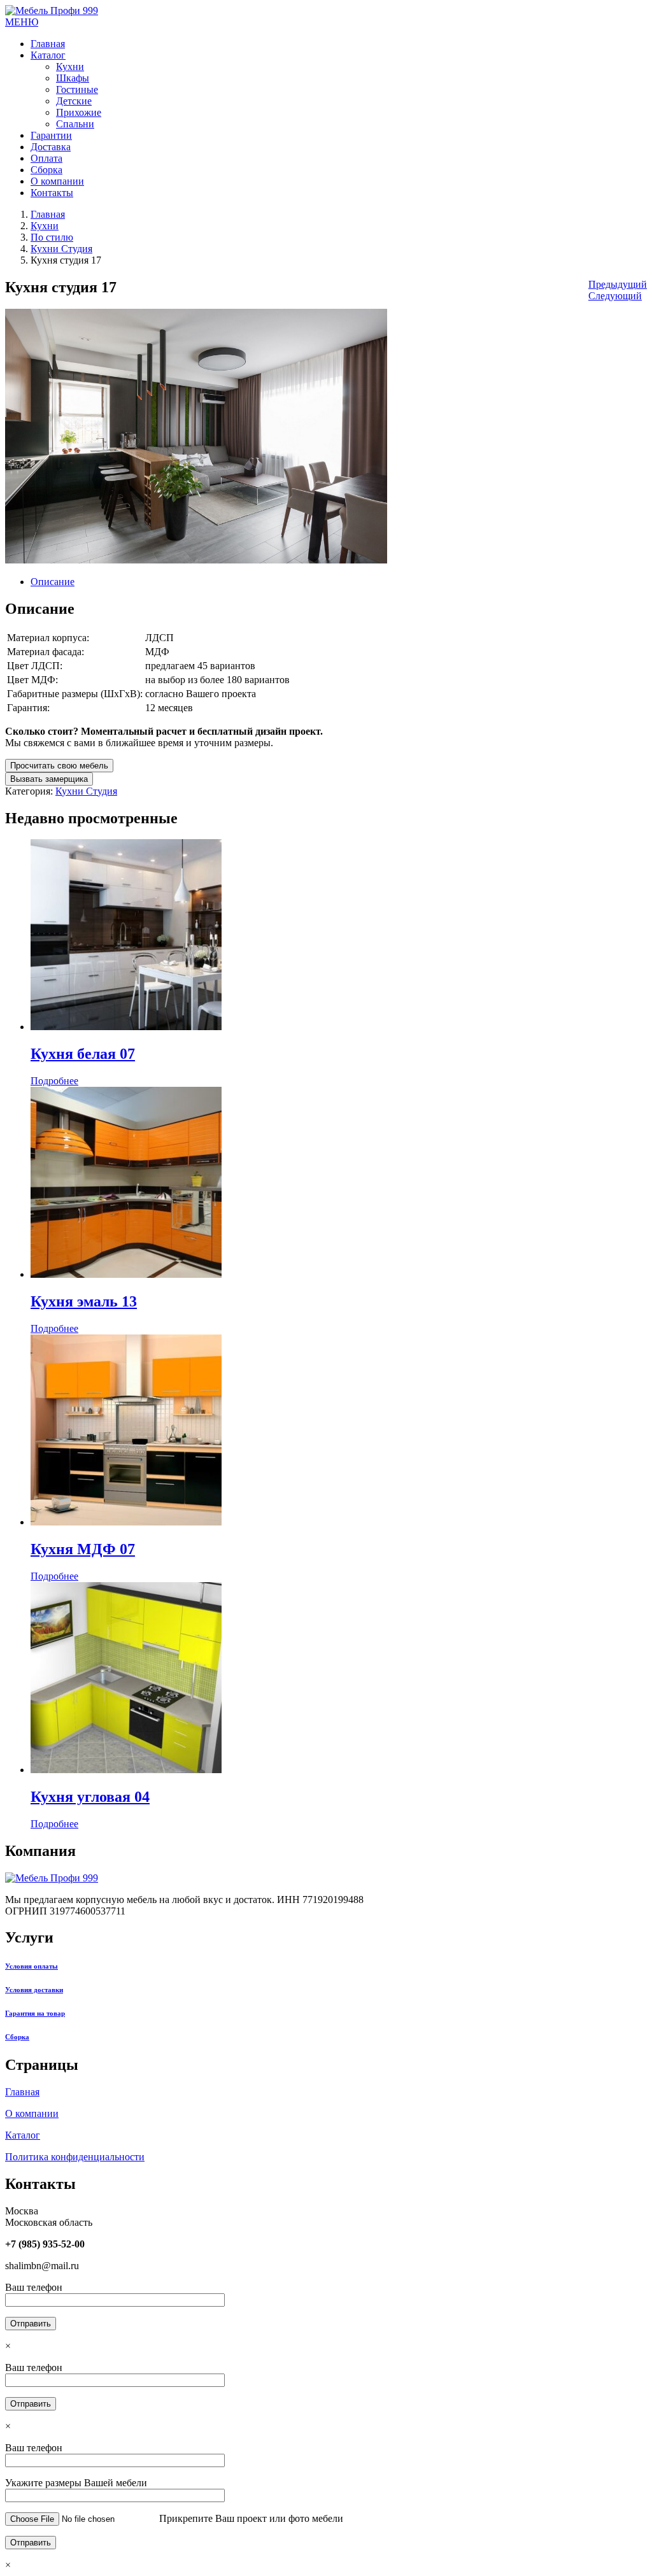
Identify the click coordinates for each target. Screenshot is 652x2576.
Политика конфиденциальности (75, 2157)
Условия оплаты (32, 1966)
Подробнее (54, 1081)
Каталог (23, 2135)
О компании (32, 2113)
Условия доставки (34, 1990)
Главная (48, 214)
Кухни (45, 226)
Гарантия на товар (35, 2013)
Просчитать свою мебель (59, 766)
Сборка (17, 2037)
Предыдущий (618, 284)
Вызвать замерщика (49, 779)
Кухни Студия (61, 249)
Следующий (615, 296)
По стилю (52, 237)
